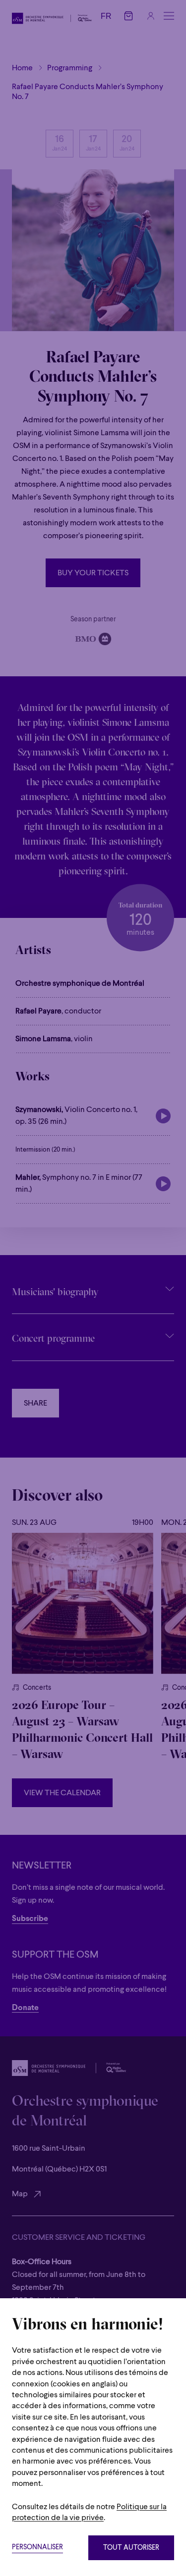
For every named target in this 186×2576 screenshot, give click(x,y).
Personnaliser (37, 2548)
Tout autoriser (131, 2548)
